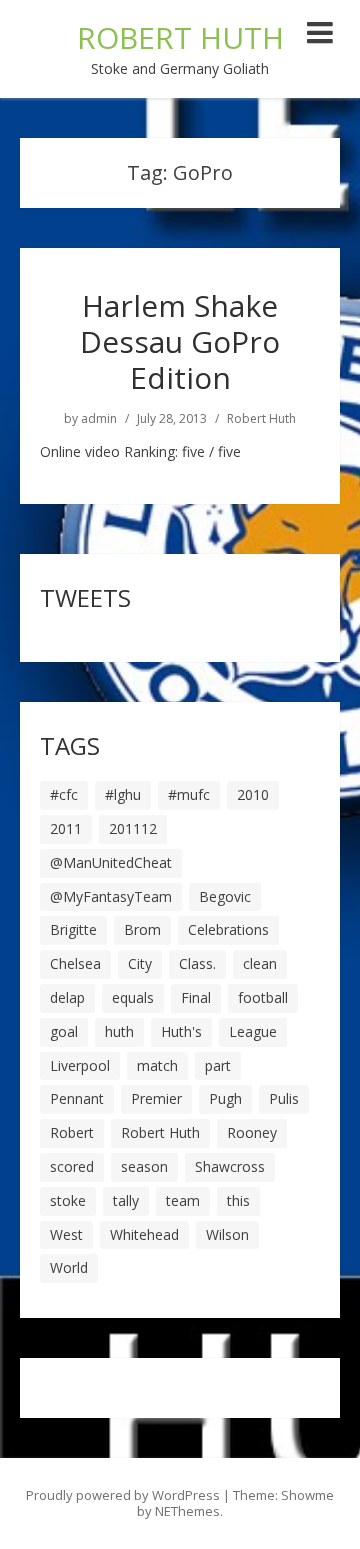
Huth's (181, 1031)
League (253, 1031)
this (238, 1200)
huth (119, 1031)
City (140, 963)
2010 (253, 794)
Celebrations (228, 929)
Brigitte (73, 929)
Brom (142, 929)
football (263, 997)
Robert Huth (261, 419)
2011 (66, 828)
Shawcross (230, 1166)
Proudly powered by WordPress (123, 1495)
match (157, 1065)
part (218, 1065)
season (144, 1166)
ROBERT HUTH (180, 37)
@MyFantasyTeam (111, 896)
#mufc (189, 794)
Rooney (252, 1132)
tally (126, 1200)
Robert (72, 1132)
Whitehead (144, 1234)
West (66, 1234)
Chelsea (75, 963)
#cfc (64, 794)
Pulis (284, 1098)
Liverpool (80, 1065)
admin (99, 419)
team (183, 1200)
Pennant (77, 1098)
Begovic (225, 896)
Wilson (227, 1234)
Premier (156, 1098)
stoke (68, 1200)
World (69, 1267)
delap (67, 997)
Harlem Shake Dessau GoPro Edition (180, 341)
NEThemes (187, 1511)
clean (260, 963)
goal (64, 1031)
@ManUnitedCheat (111, 862)
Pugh (225, 1098)
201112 (133, 828)
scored (72, 1166)
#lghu (123, 794)
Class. (197, 963)
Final (196, 997)
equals (133, 997)
